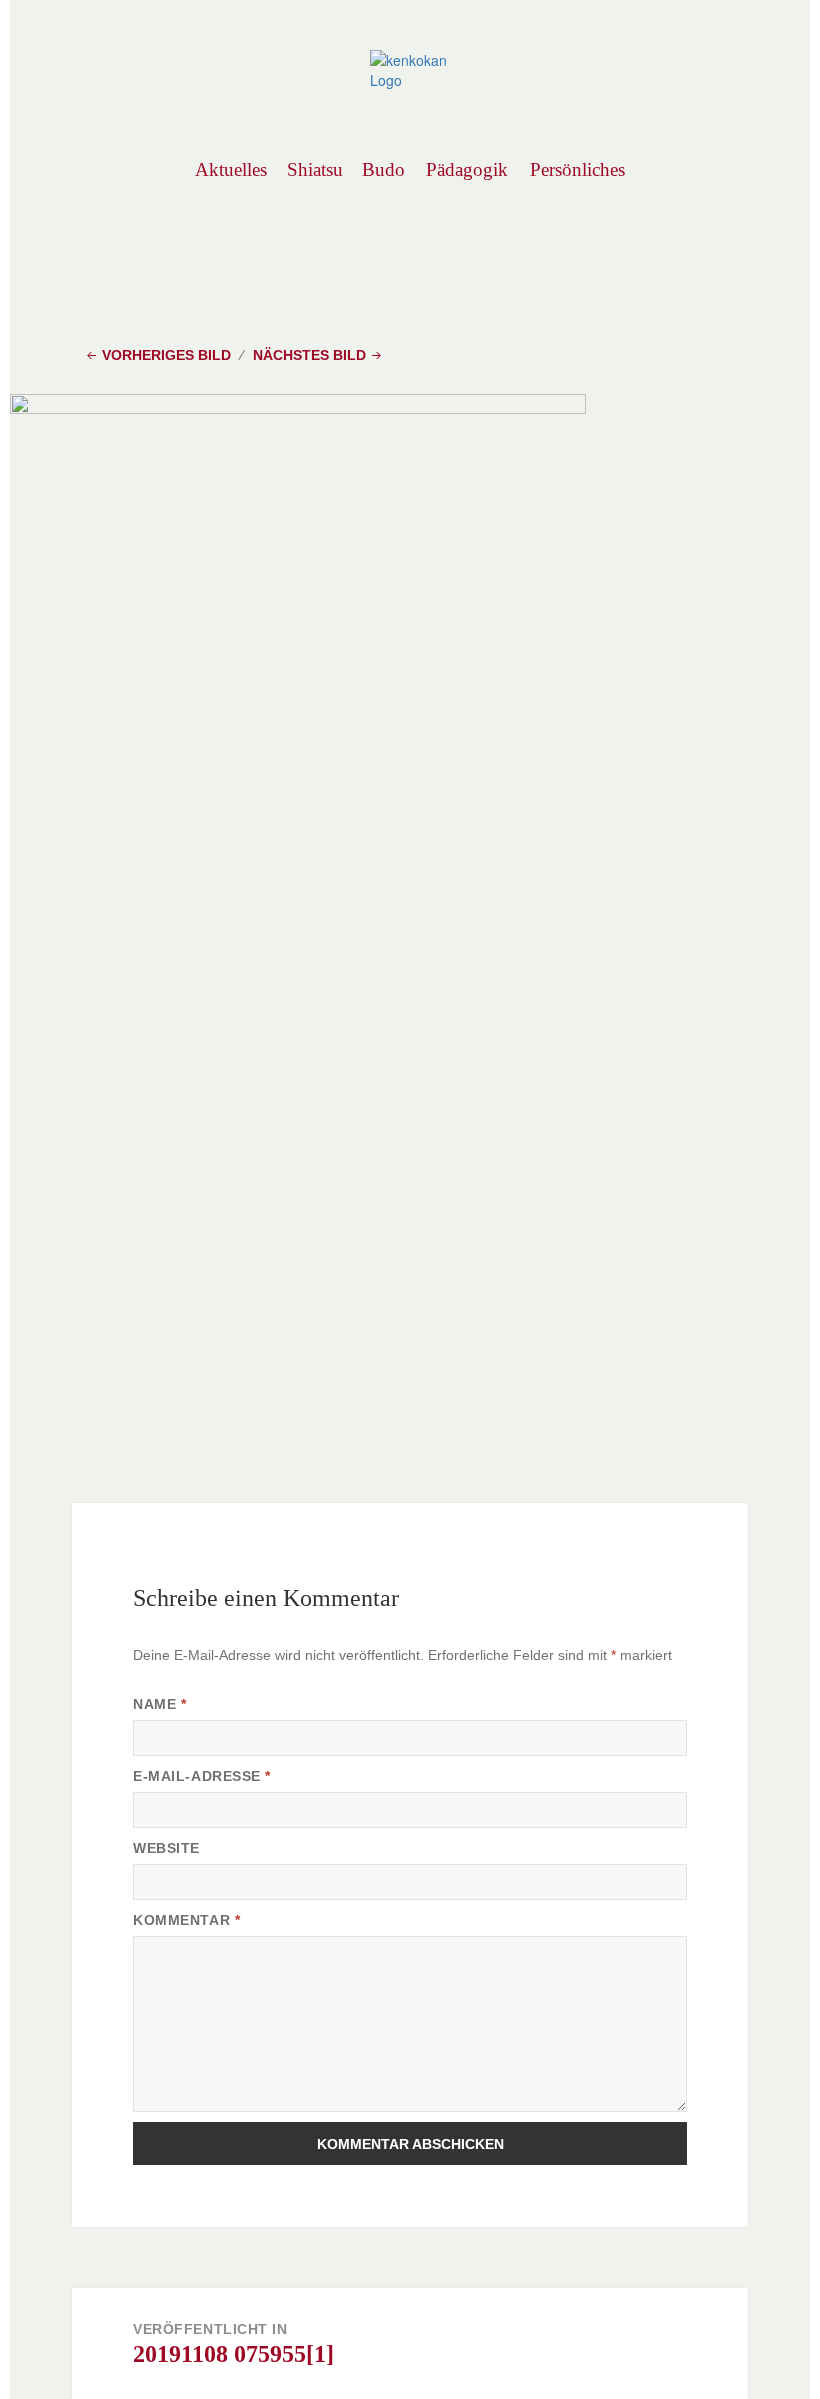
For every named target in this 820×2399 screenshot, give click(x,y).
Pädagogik (466, 169)
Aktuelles (230, 169)
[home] (410, 68)
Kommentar (186, 1920)
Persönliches (577, 169)
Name (159, 1704)
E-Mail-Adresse (202, 1776)
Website (166, 1848)
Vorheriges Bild (166, 355)
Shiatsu (314, 169)
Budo (383, 169)
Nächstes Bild (309, 355)
